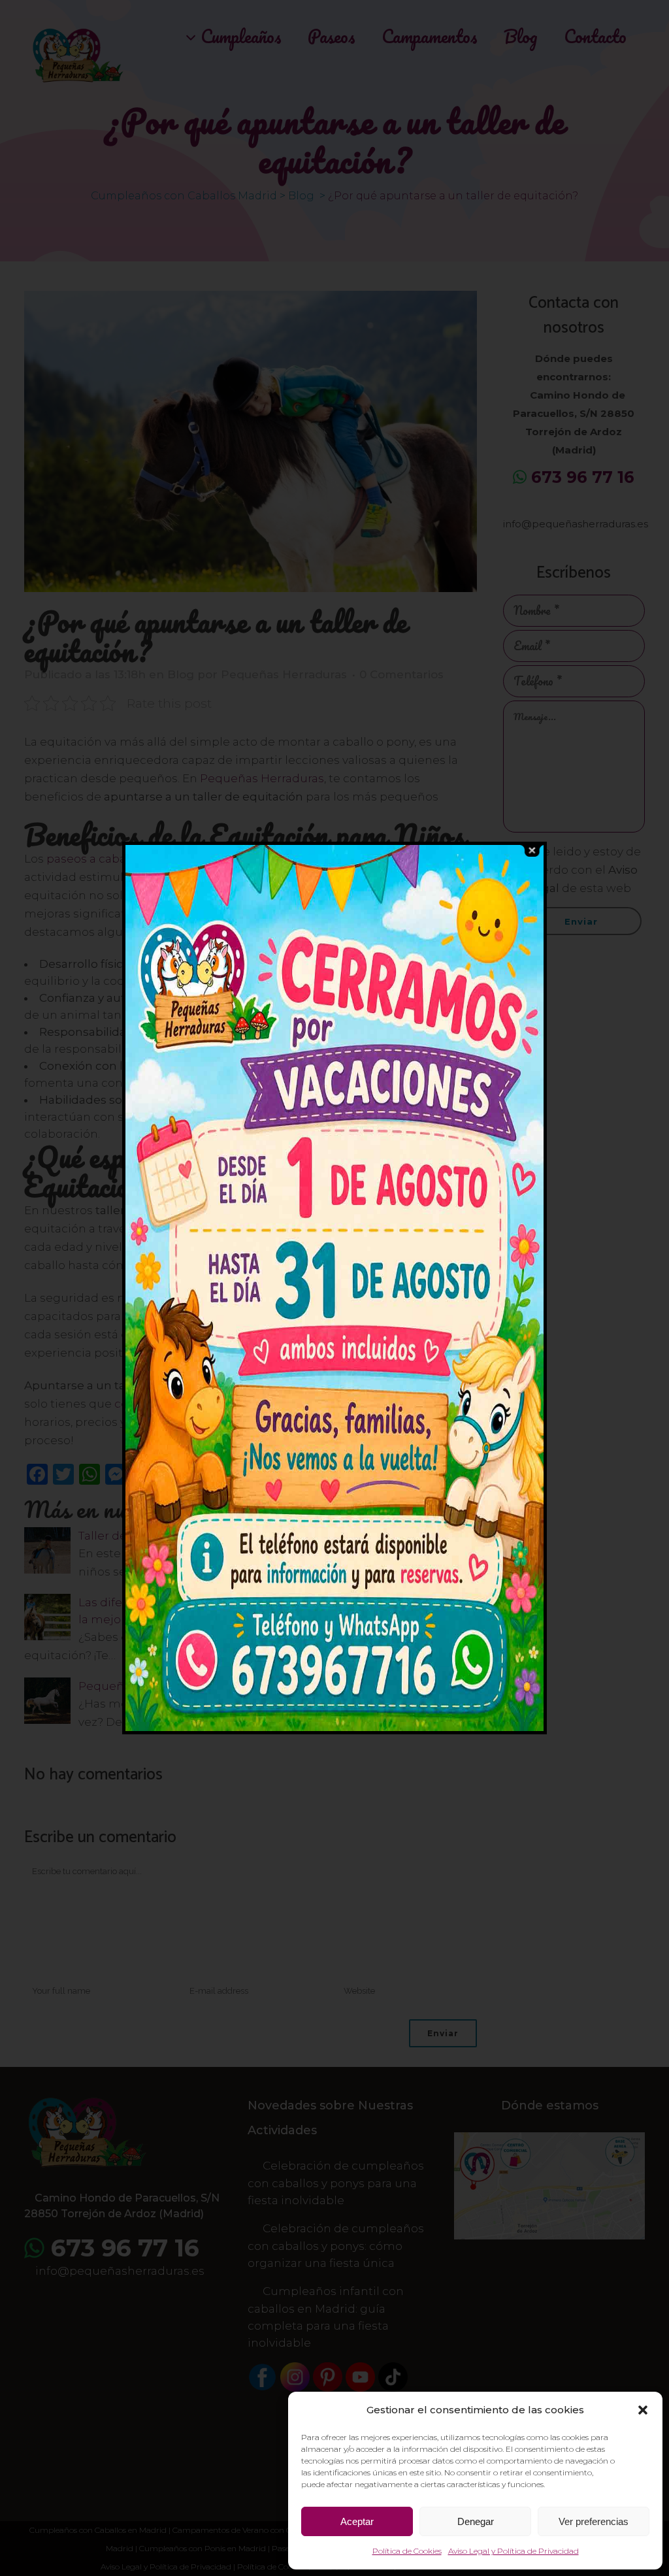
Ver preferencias (594, 2521)
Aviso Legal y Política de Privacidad (514, 2551)
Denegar (476, 2521)
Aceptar (357, 2521)
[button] (643, 2410)
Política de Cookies (407, 2551)
